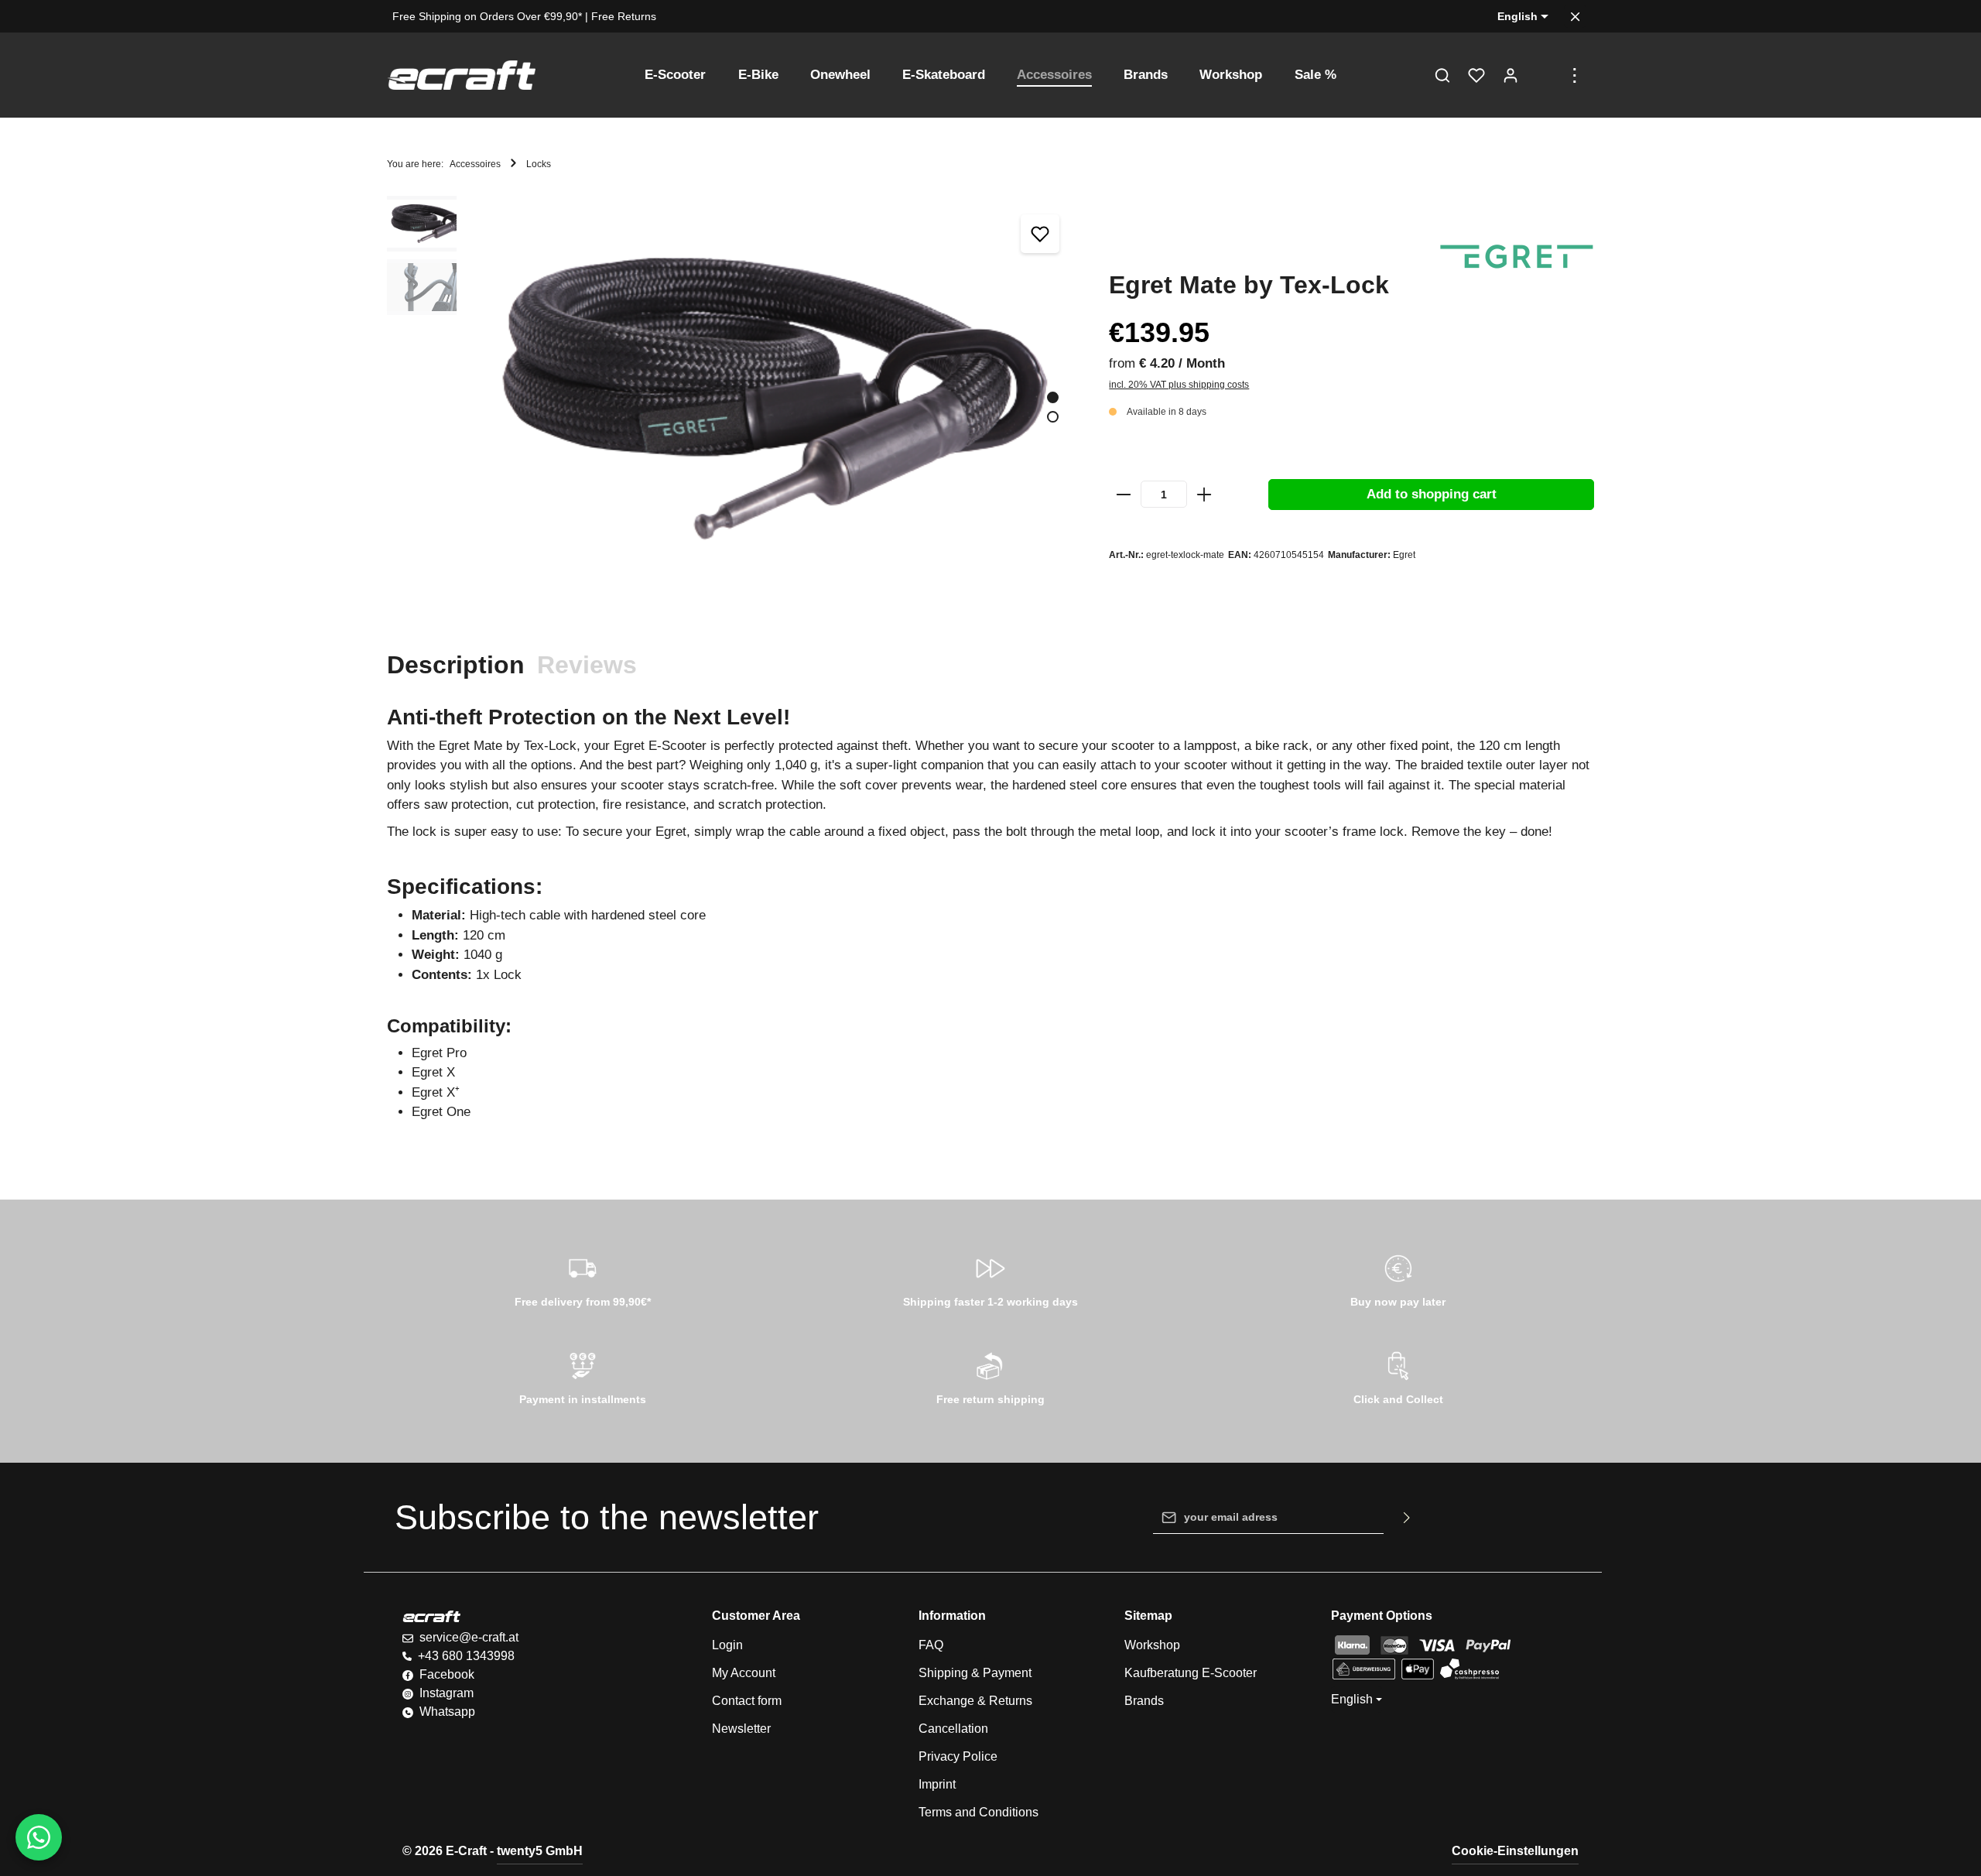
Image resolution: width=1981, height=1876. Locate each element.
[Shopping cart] (1545, 75)
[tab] (456, 665)
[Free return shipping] (991, 1376)
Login (727, 1645)
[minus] (1124, 495)
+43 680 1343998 (466, 1656)
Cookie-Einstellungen (1515, 1851)
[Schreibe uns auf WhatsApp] (39, 1837)
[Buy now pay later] (1398, 1279)
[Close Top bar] (1575, 17)
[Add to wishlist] (1040, 234)
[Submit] (1407, 1518)
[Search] (1442, 75)
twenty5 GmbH (540, 1851)
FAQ (931, 1645)
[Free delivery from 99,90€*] (583, 1279)
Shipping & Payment (975, 1673)
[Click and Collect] (1398, 1376)
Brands (1144, 1701)
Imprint (937, 1784)
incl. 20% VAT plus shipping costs (1179, 385)
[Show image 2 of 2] (1053, 417)
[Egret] (1517, 257)
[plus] (1204, 495)
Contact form (747, 1701)
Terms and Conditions (979, 1812)
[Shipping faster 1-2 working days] (991, 1279)
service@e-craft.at (469, 1637)
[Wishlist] (1476, 75)
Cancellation (953, 1729)
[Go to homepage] (461, 75)
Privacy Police (958, 1756)
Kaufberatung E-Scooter (1191, 1673)
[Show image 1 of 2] (1053, 397)
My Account (744, 1673)
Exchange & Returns (975, 1701)
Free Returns (624, 16)
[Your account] (1511, 75)
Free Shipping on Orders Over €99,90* (487, 16)
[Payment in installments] (583, 1376)
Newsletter (741, 1729)
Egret (1404, 555)
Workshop (1152, 1645)
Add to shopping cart (1432, 494)
